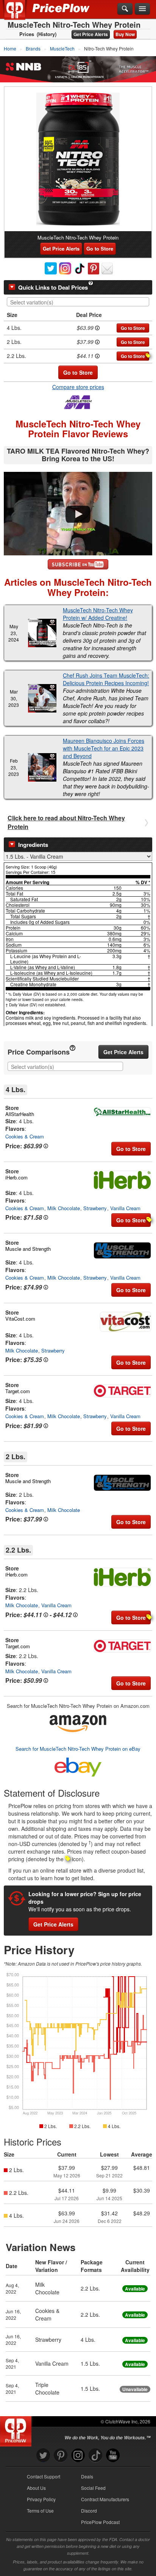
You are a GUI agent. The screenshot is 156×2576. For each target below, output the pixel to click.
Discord (89, 2511)
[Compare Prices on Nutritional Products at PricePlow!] (17, 2429)
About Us (36, 2488)
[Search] (125, 9)
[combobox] (78, 302)
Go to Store (100, 248)
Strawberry (95, 1208)
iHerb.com (16, 1177)
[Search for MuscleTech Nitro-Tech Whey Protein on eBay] (78, 1766)
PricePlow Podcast (100, 2522)
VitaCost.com (20, 1319)
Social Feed (93, 2488)
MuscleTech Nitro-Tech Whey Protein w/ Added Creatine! (98, 614)
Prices (27, 34)
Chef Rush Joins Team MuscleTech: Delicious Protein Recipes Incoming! (106, 679)
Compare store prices (78, 387)
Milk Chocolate (64, 1208)
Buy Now (125, 34)
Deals (87, 2476)
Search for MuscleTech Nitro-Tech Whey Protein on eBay (78, 1749)
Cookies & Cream (25, 1136)
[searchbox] (80, 302)
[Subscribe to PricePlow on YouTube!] (78, 564)
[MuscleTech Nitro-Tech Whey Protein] (78, 159)
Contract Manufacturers (105, 2499)
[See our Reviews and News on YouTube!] (113, 2455)
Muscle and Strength (28, 1249)
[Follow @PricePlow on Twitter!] (43, 2455)
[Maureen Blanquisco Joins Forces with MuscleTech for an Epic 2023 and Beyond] (42, 767)
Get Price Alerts (91, 34)
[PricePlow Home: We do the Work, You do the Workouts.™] (20, 14)
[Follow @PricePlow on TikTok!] (95, 2455)
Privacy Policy (41, 2499)
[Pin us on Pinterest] (61, 2455)
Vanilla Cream (125, 1208)
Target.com (18, 1391)
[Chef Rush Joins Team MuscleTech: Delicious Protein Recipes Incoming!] (42, 698)
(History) (47, 34)
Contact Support (44, 2476)
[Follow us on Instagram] (78, 2455)
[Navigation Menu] (142, 9)
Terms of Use (40, 2511)
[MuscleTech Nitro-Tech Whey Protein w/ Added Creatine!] (42, 633)
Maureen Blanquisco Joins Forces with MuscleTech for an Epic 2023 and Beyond (104, 748)
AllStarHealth (20, 1114)
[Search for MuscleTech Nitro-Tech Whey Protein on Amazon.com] (78, 1722)
